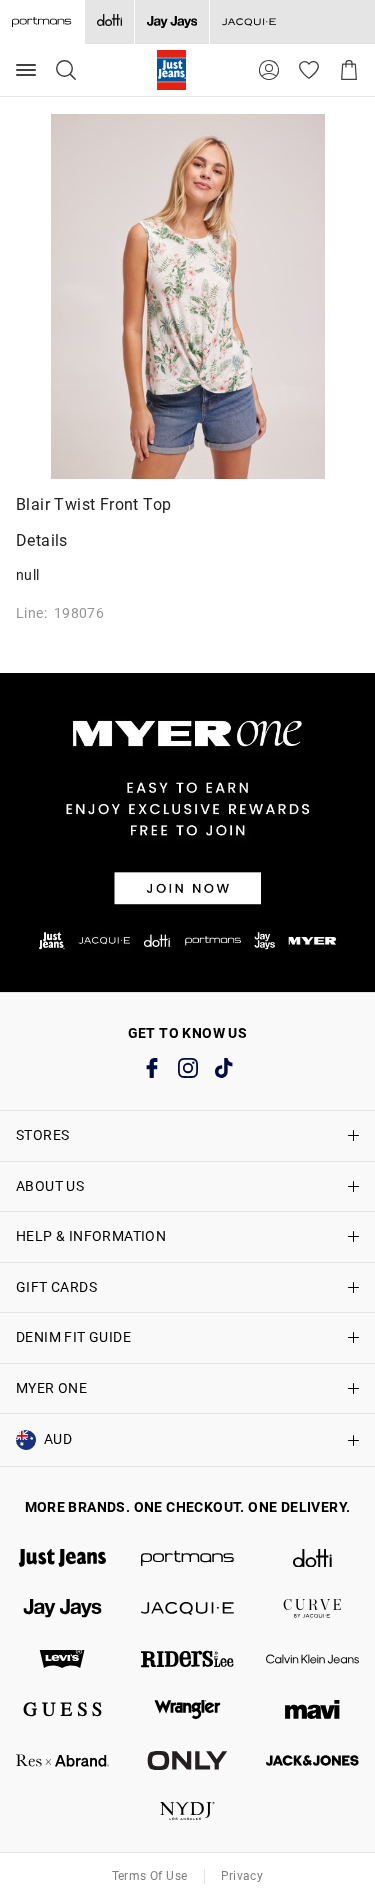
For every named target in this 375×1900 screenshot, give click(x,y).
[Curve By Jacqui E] (312, 1608)
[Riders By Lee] (187, 1659)
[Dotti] (312, 1558)
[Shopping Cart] (349, 70)
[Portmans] (187, 1558)
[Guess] (62, 1709)
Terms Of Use (150, 1876)
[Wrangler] (187, 1709)
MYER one (51, 1388)
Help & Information (91, 1236)
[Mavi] (312, 1709)
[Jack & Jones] (312, 1760)
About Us (50, 1186)
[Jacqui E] (248, 22)
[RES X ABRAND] (62, 1760)
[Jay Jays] (171, 22)
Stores (42, 1135)
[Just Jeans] (62, 1558)
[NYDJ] (187, 1811)
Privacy (242, 1876)
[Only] (187, 1760)
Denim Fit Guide (73, 1337)
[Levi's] (62, 1659)
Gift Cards (56, 1287)
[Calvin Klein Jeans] (312, 1659)
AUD (58, 1439)
